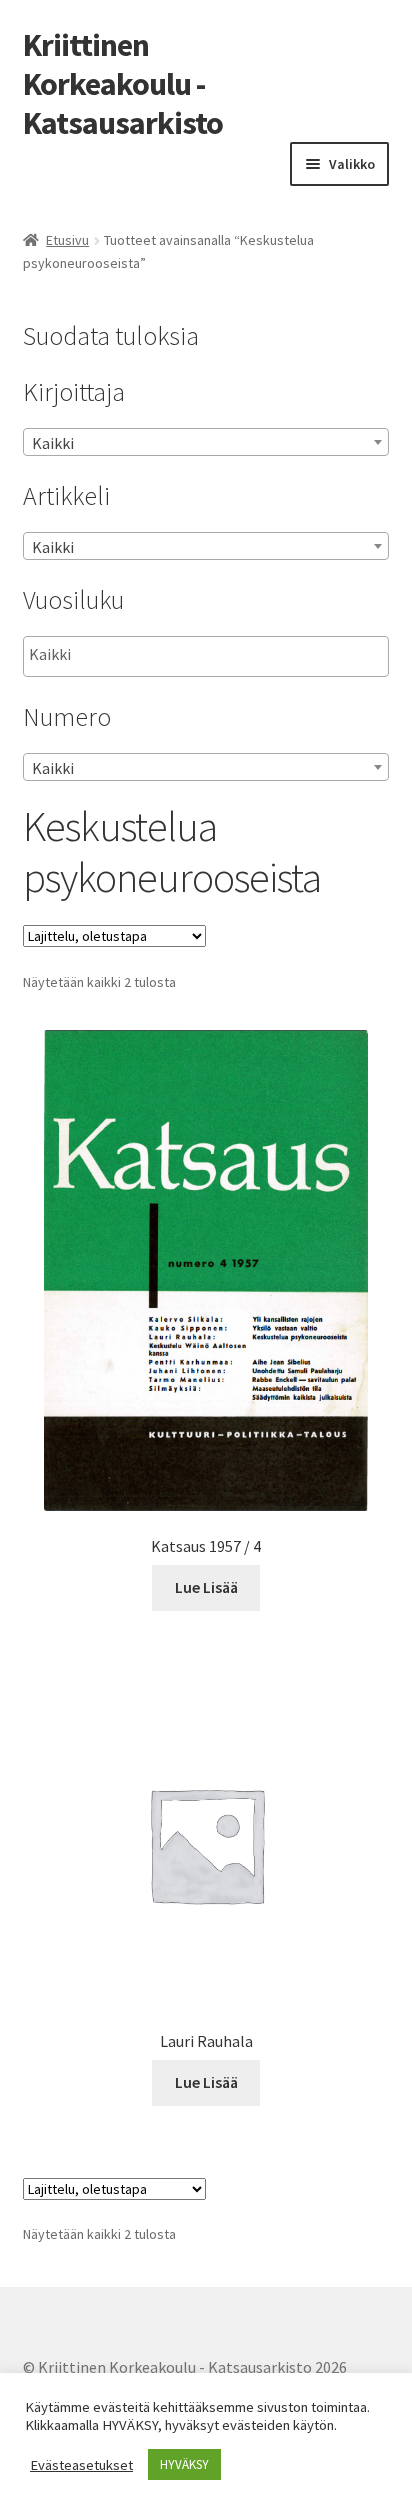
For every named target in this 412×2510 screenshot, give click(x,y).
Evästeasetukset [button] (81, 2465)
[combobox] (206, 442)
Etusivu (67, 240)
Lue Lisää (206, 1587)
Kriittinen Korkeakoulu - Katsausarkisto (123, 84)
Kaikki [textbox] (53, 443)
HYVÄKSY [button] (184, 2464)
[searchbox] (129, 655)
